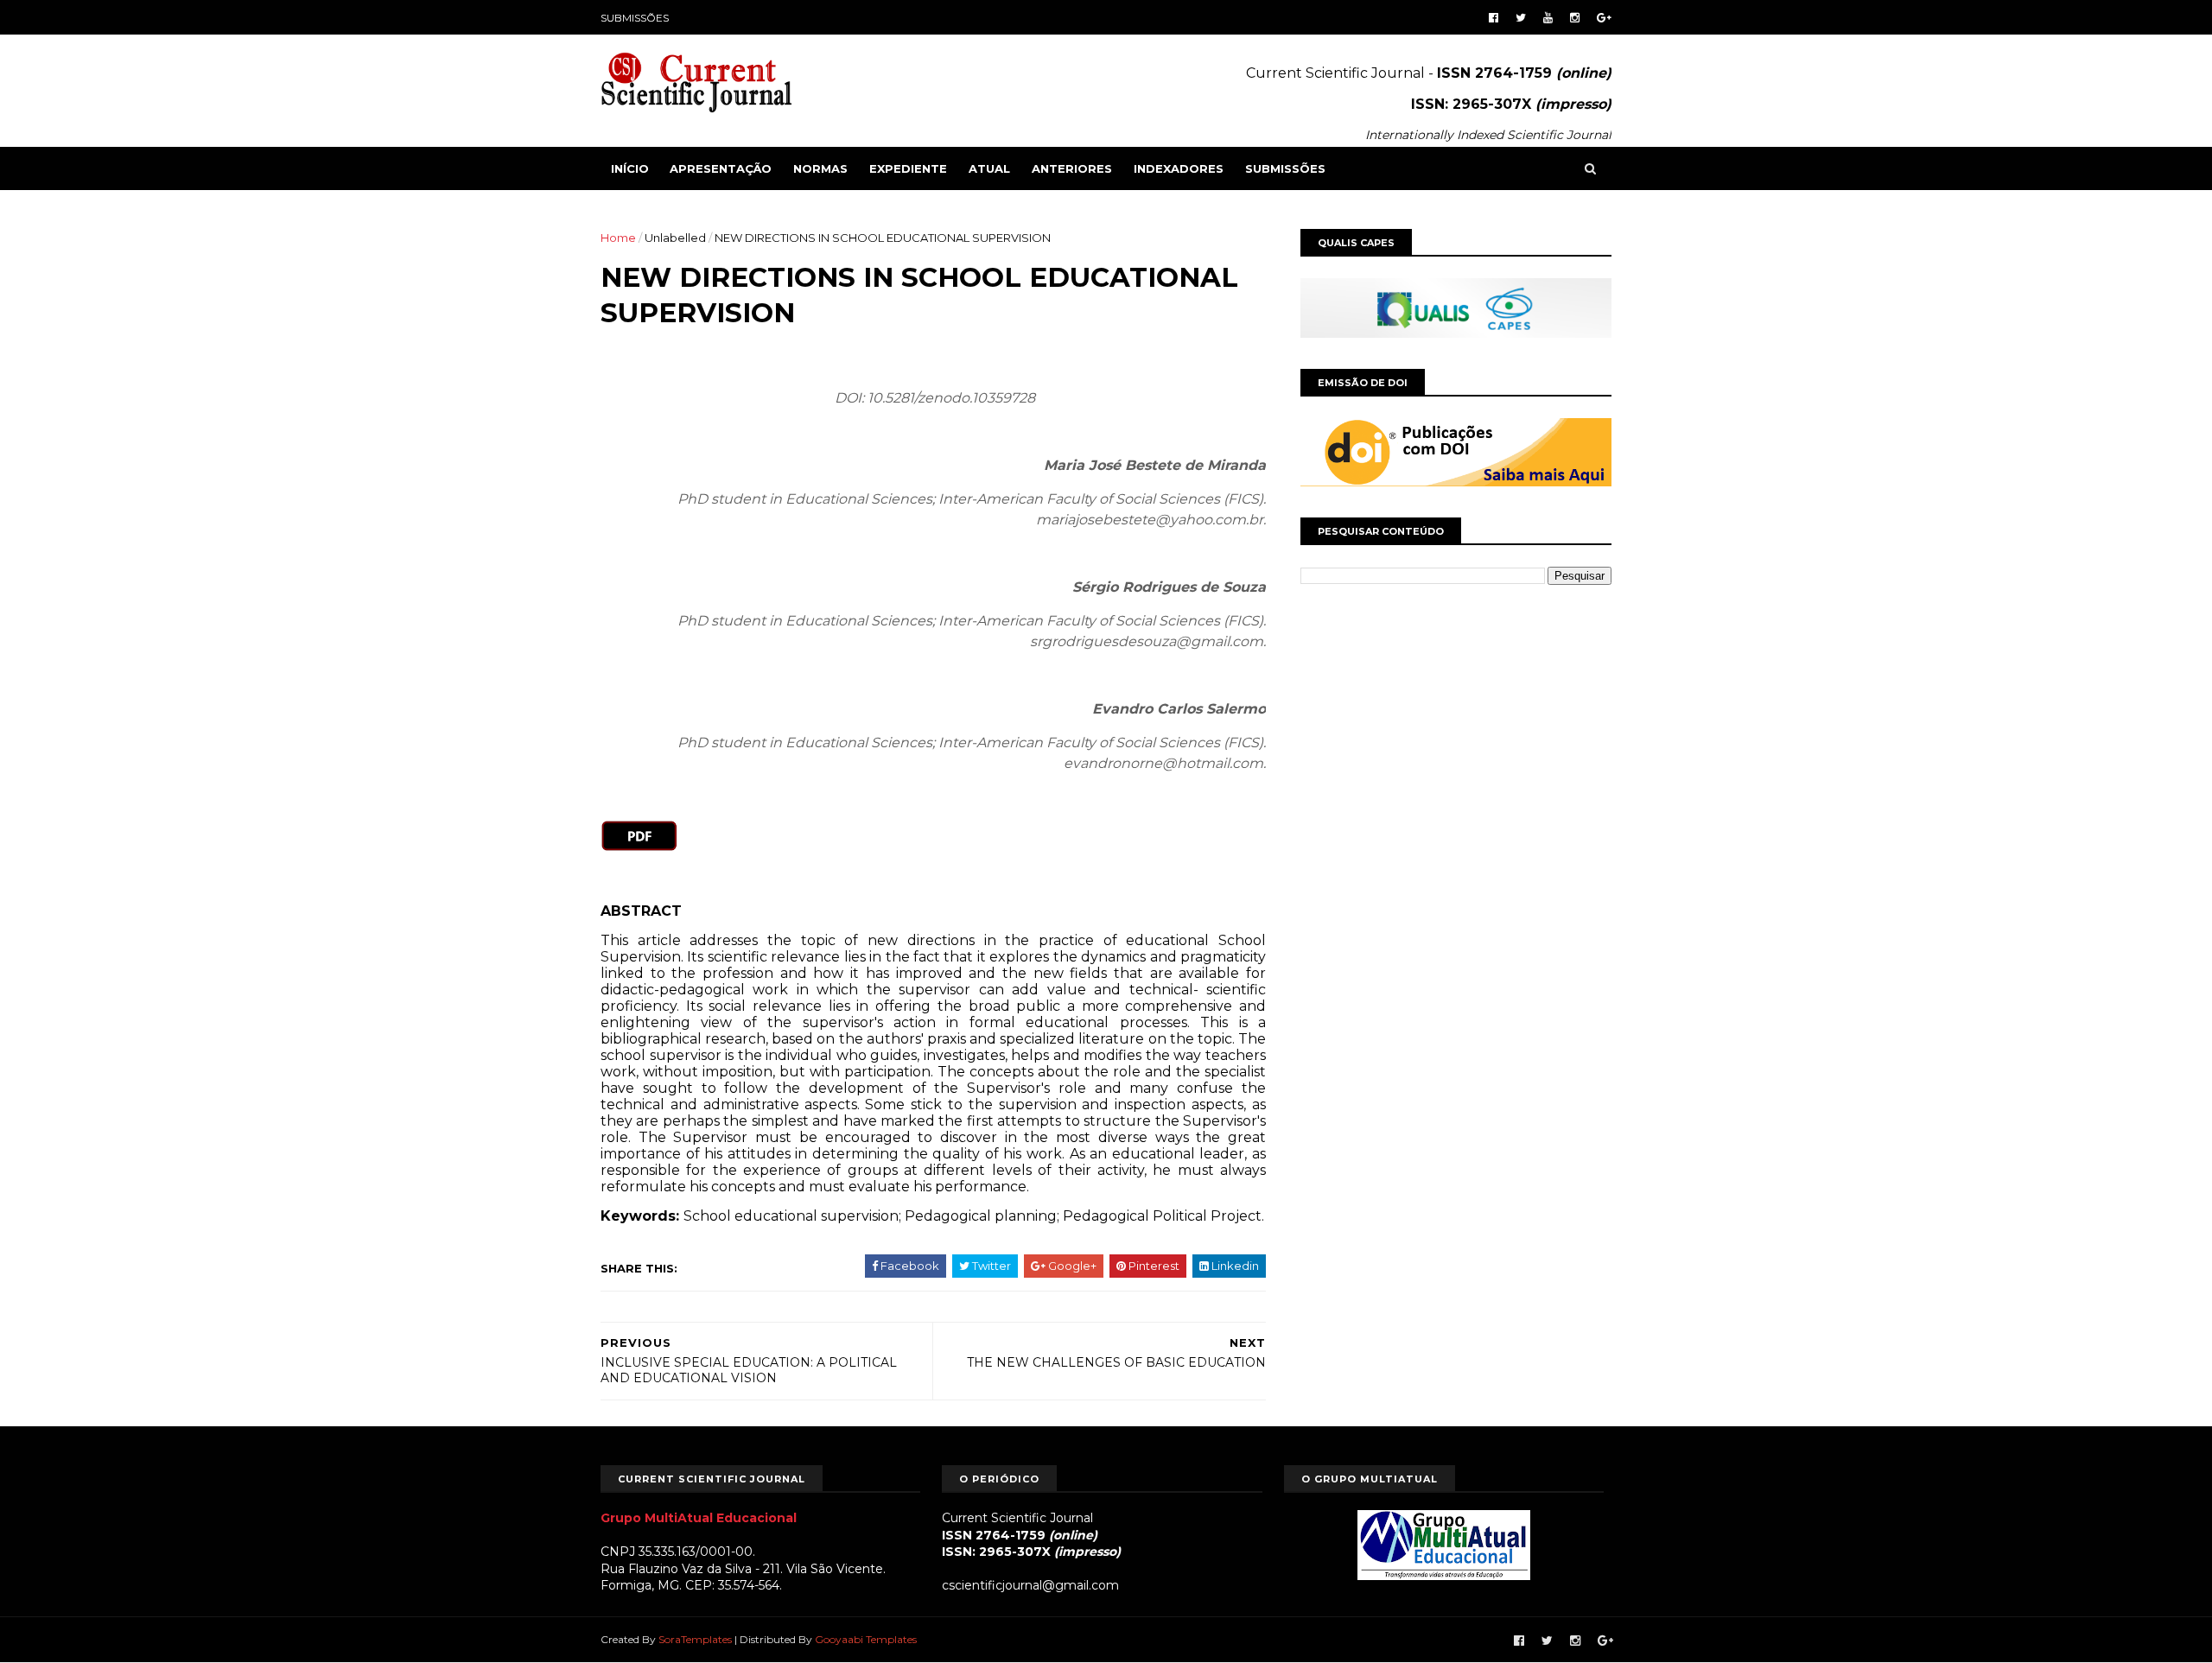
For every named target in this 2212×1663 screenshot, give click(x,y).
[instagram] (1575, 18)
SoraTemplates (695, 1639)
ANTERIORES (1072, 168)
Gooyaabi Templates (866, 1639)
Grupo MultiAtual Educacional (699, 1518)
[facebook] (1494, 18)
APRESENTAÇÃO (721, 168)
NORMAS (820, 168)
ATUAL (989, 168)
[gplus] (1604, 18)
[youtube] (1548, 18)
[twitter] (1521, 18)
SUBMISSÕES (635, 18)
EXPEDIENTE (908, 168)
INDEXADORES (1179, 168)
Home (618, 238)
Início (630, 168)
